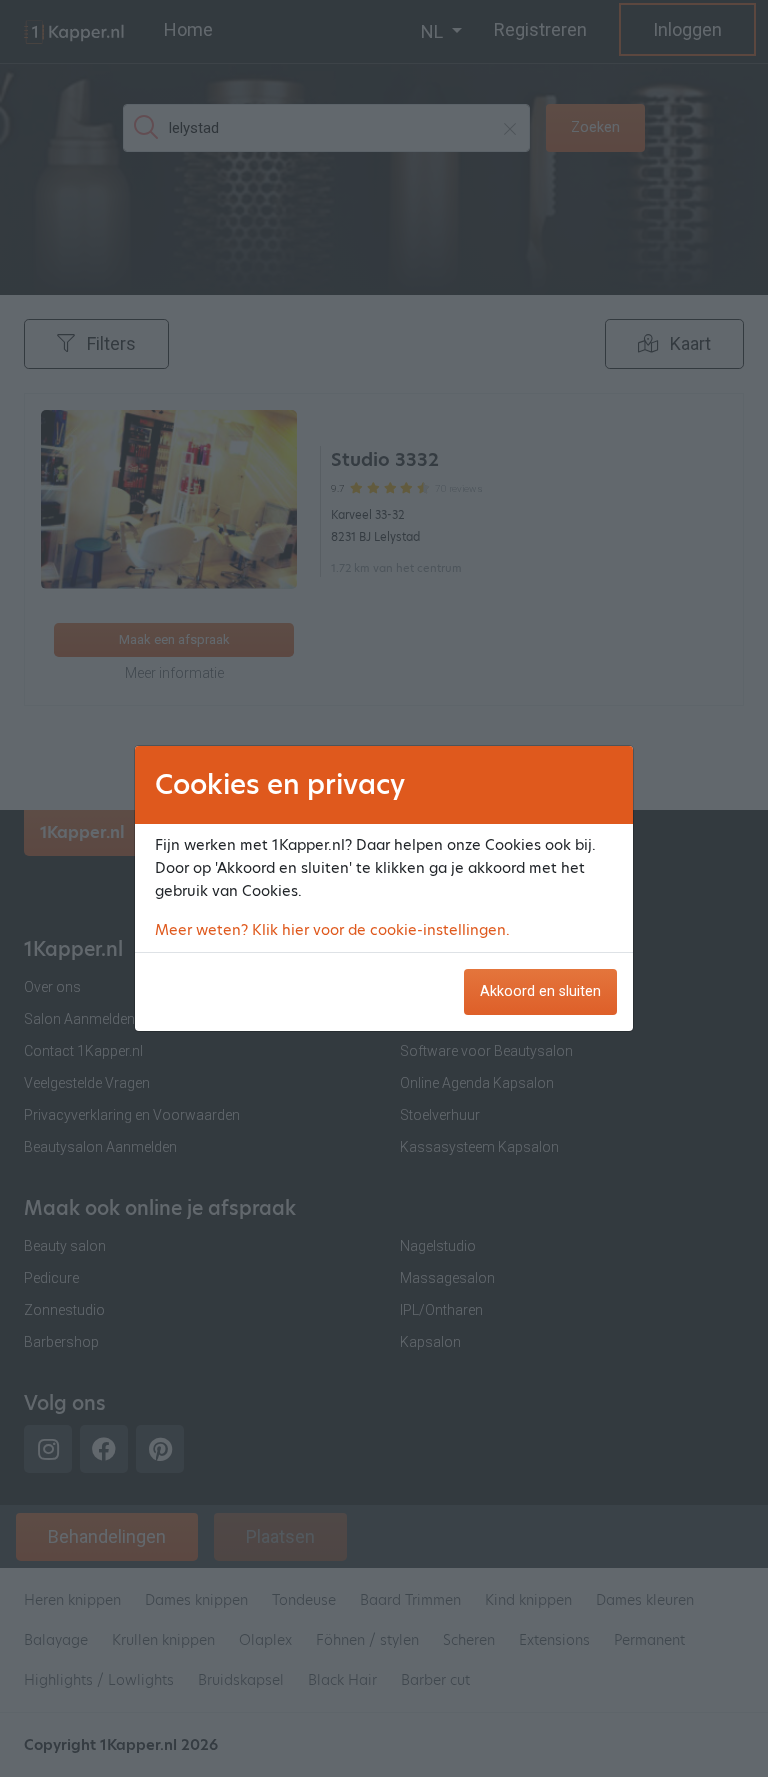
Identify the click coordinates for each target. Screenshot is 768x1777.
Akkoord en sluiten (540, 991)
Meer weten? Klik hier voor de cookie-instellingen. (332, 930)
